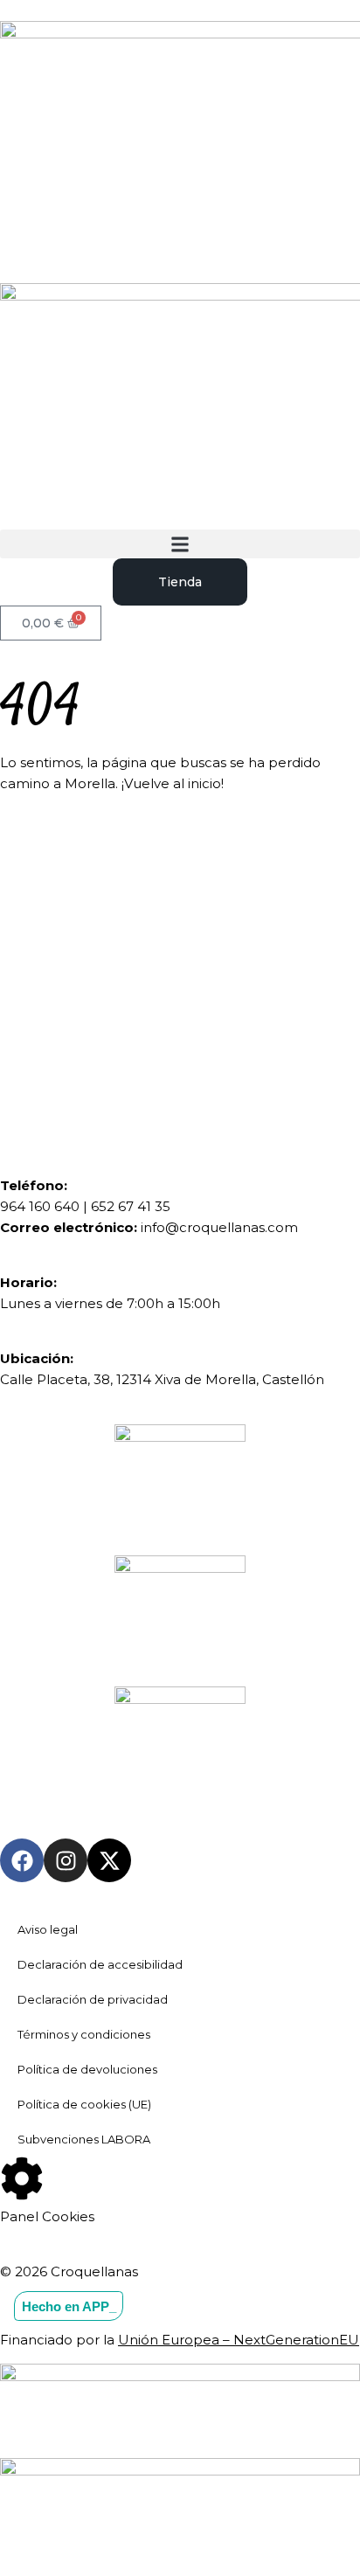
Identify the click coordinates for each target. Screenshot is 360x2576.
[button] (180, 544)
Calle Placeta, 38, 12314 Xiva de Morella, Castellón (162, 1379)
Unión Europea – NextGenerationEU (239, 2340)
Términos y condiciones (84, 2034)
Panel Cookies (47, 2216)
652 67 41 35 (131, 1206)
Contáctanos (117, 1036)
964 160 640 (40, 1206)
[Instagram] (66, 1860)
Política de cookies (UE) (84, 2104)
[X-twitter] (109, 1860)
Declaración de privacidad (93, 1999)
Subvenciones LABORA (84, 2139)
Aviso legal (48, 1929)
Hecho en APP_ (69, 2306)
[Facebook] (22, 1860)
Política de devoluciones (87, 2069)
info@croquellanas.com (219, 1227)
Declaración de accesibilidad (100, 1964)
